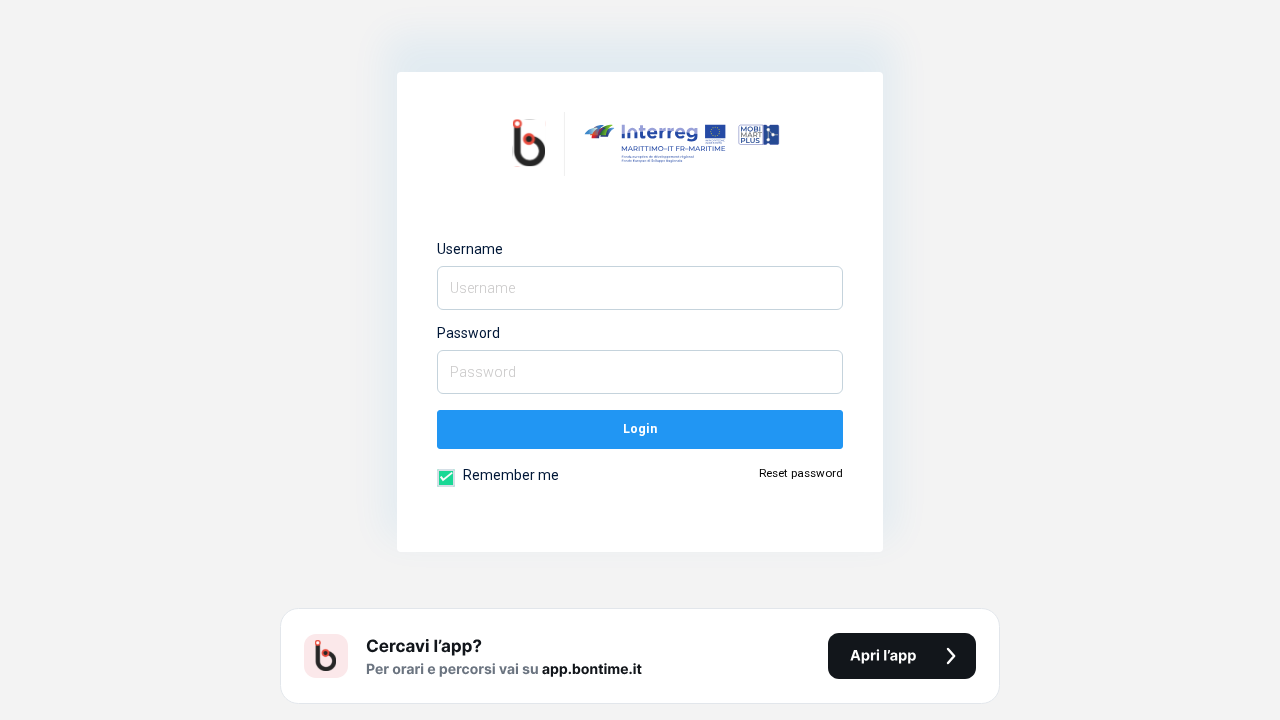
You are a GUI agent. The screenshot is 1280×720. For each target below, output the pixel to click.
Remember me (509, 475)
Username (470, 249)
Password (468, 333)
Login (640, 428)
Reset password (801, 473)
